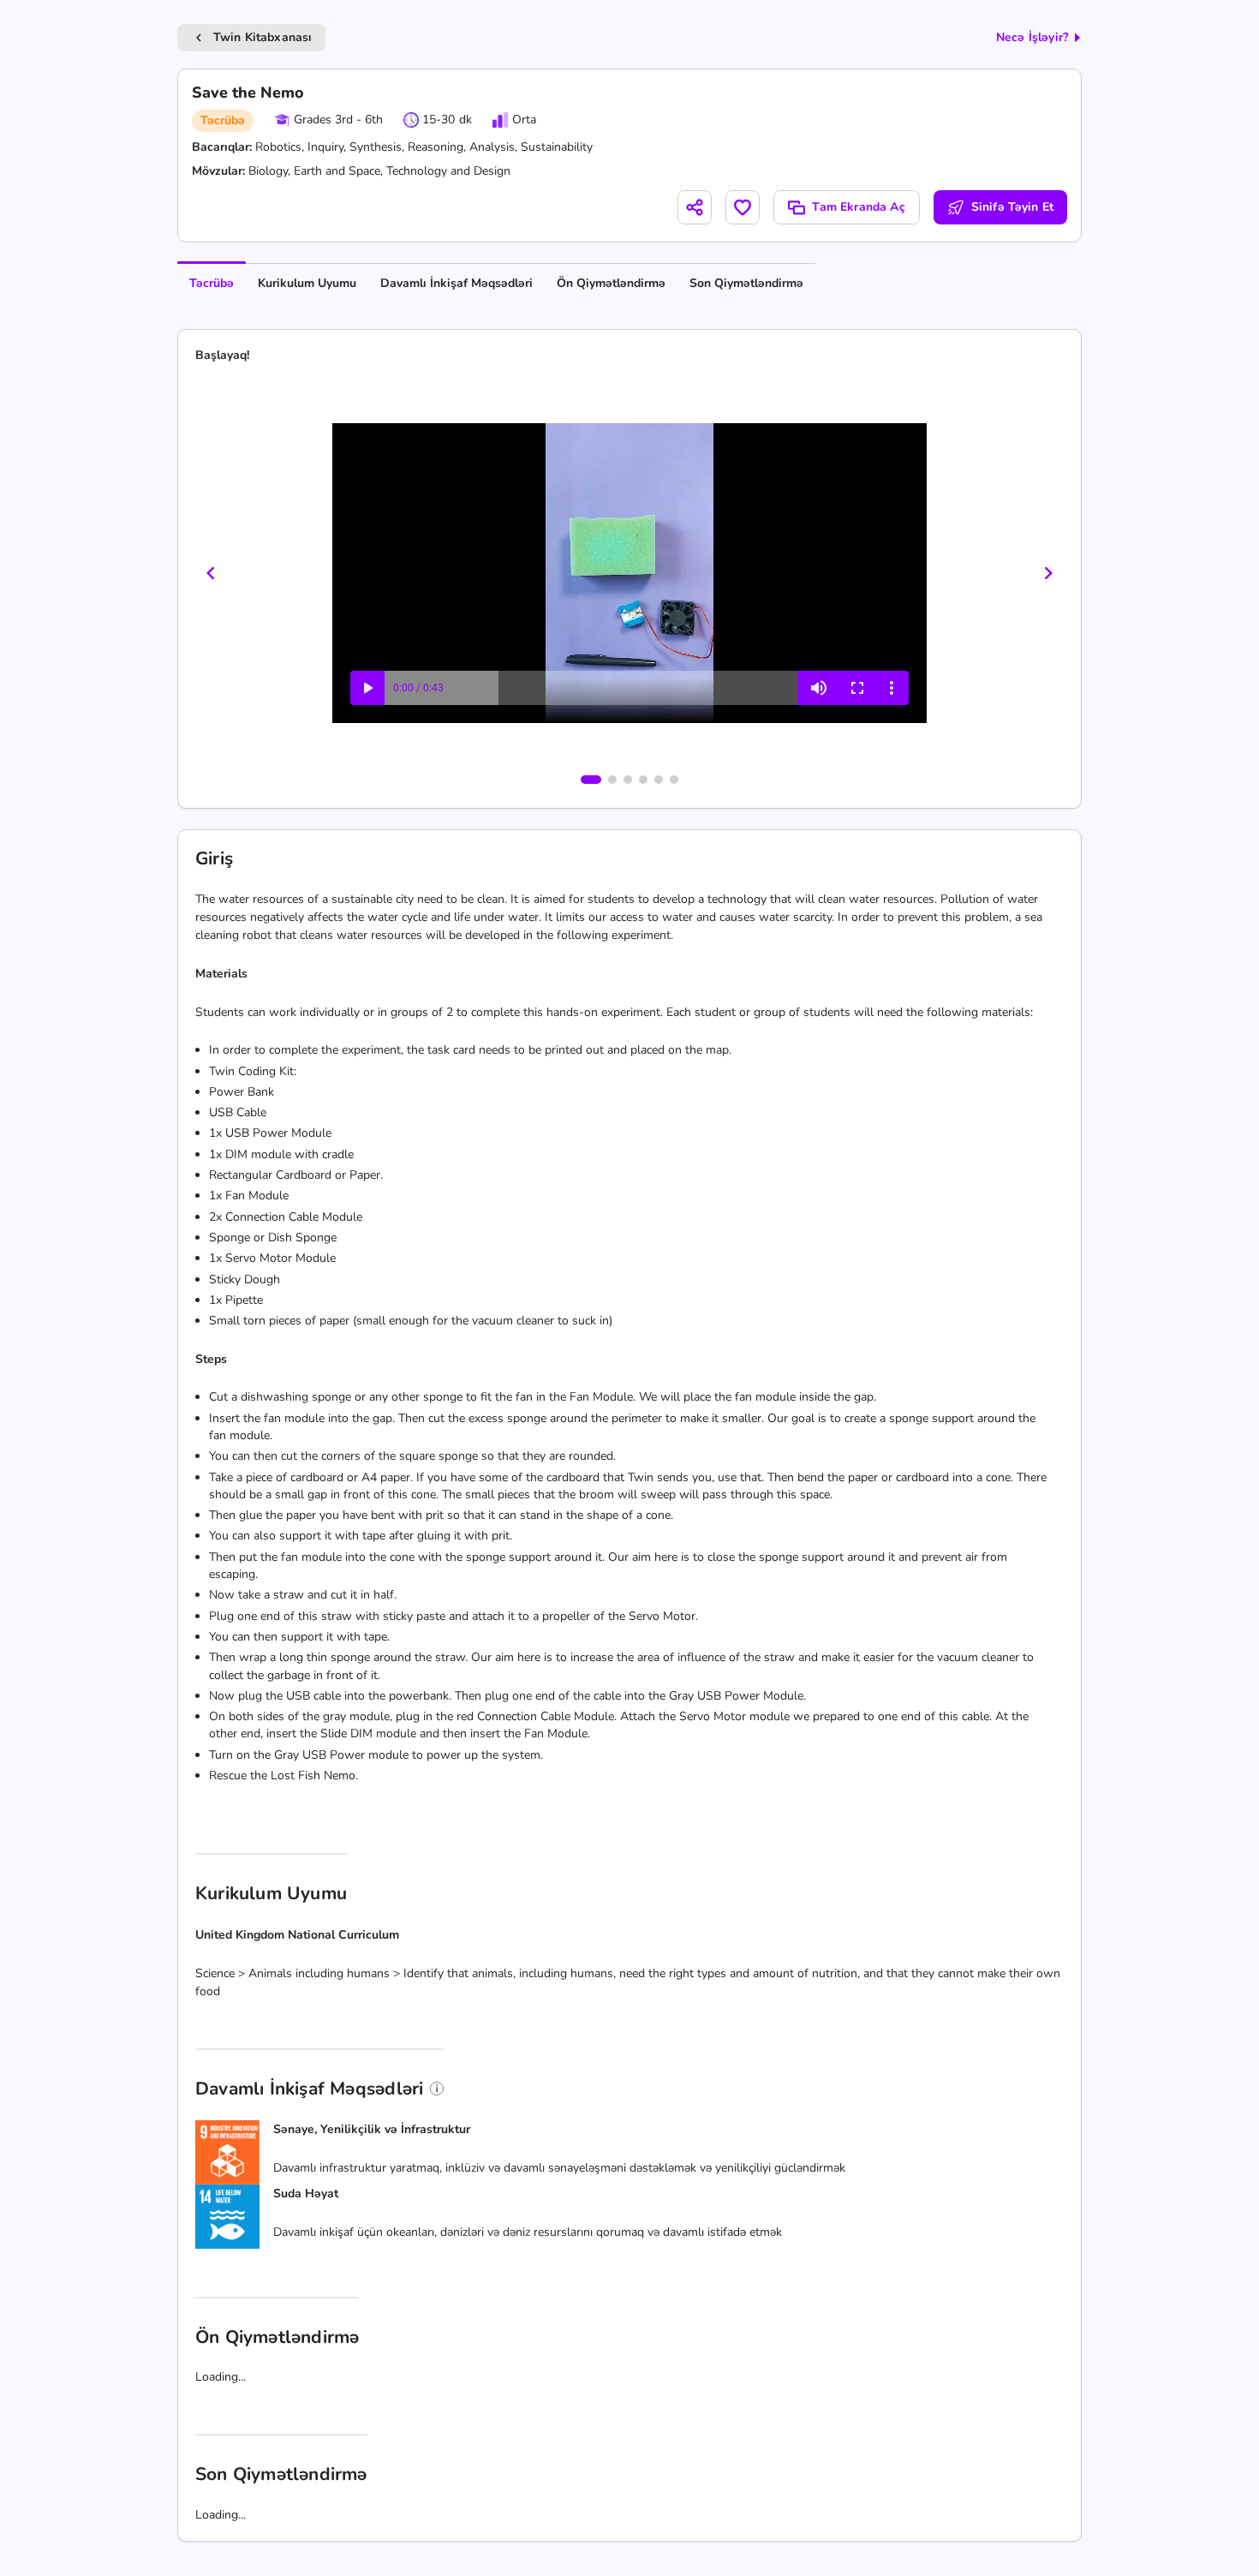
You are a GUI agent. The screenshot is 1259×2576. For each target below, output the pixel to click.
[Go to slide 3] (628, 780)
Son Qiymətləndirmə (746, 283)
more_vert (892, 688)
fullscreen (857, 688)
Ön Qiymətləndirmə (611, 283)
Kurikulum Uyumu (307, 283)
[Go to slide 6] (674, 780)
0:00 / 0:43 (418, 688)
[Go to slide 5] (659, 780)
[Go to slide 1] (591, 780)
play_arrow (367, 688)
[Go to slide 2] (612, 780)
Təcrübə (212, 283)
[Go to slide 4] (643, 780)
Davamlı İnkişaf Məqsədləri (456, 283)
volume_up (819, 688)
